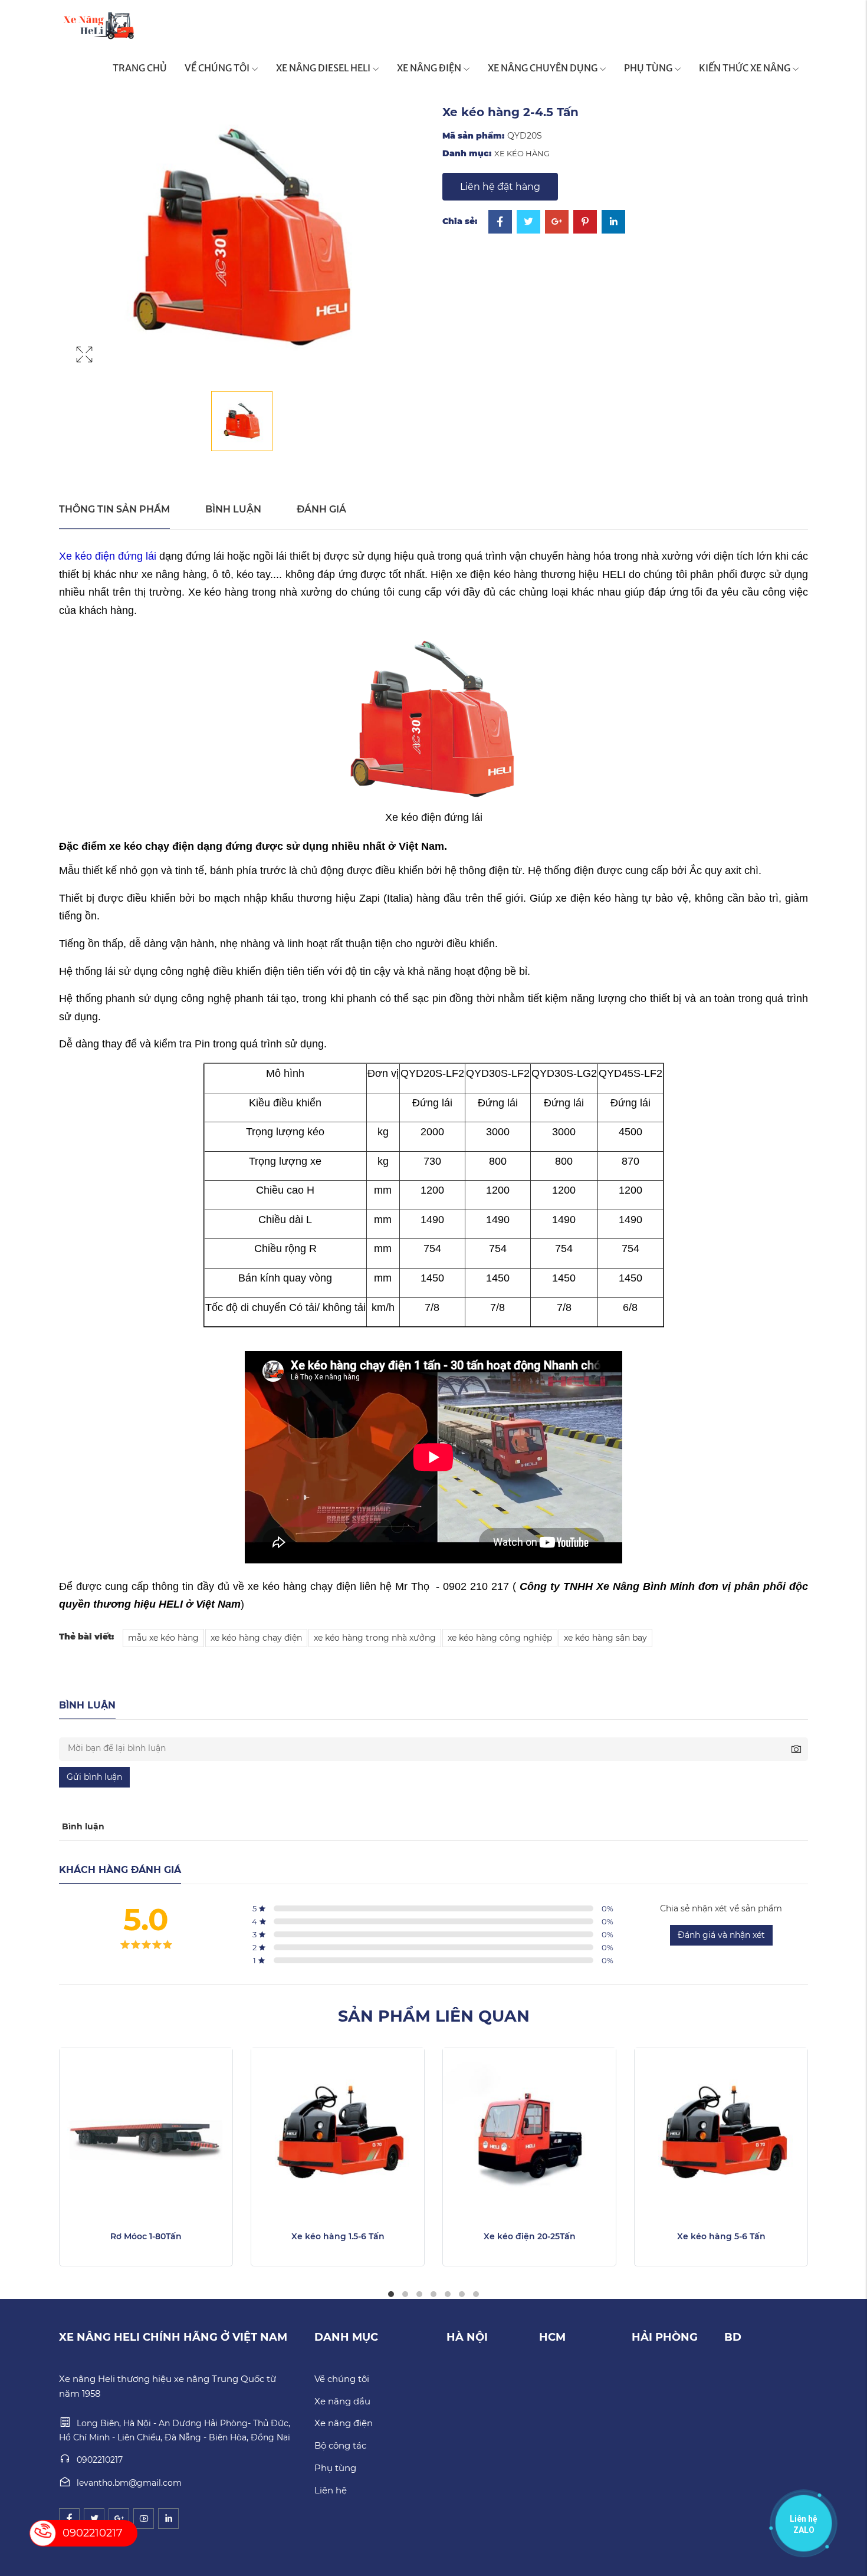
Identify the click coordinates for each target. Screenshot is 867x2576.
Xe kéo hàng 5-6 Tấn (721, 2236)
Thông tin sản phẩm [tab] (114, 509)
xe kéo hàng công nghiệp (500, 1638)
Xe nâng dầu (342, 2401)
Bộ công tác (340, 2445)
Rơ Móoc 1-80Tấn (146, 2236)
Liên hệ (331, 2490)
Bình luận (233, 509)
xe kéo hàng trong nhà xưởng (375, 1638)
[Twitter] (528, 223)
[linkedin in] (168, 2518)
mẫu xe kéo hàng (163, 1638)
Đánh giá (321, 509)
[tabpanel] (146, 2157)
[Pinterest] (585, 223)
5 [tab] (448, 2294)
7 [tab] (476, 2294)
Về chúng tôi (342, 2379)
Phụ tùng (335, 2468)
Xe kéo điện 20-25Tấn (530, 2236)
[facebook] (69, 2518)
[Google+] (557, 223)
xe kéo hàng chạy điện (256, 1638)
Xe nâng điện (344, 2423)
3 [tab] (419, 2294)
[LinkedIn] (613, 223)
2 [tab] (405, 2294)
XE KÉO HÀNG (522, 153)
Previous (27, 2175)
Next (840, 2175)
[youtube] (144, 2518)
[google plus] (119, 2518)
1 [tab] (391, 2294)
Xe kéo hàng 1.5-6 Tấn (338, 2236)
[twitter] (94, 2518)
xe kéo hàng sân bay (605, 1638)
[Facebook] (500, 223)
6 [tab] (462, 2294)
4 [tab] (433, 2294)
